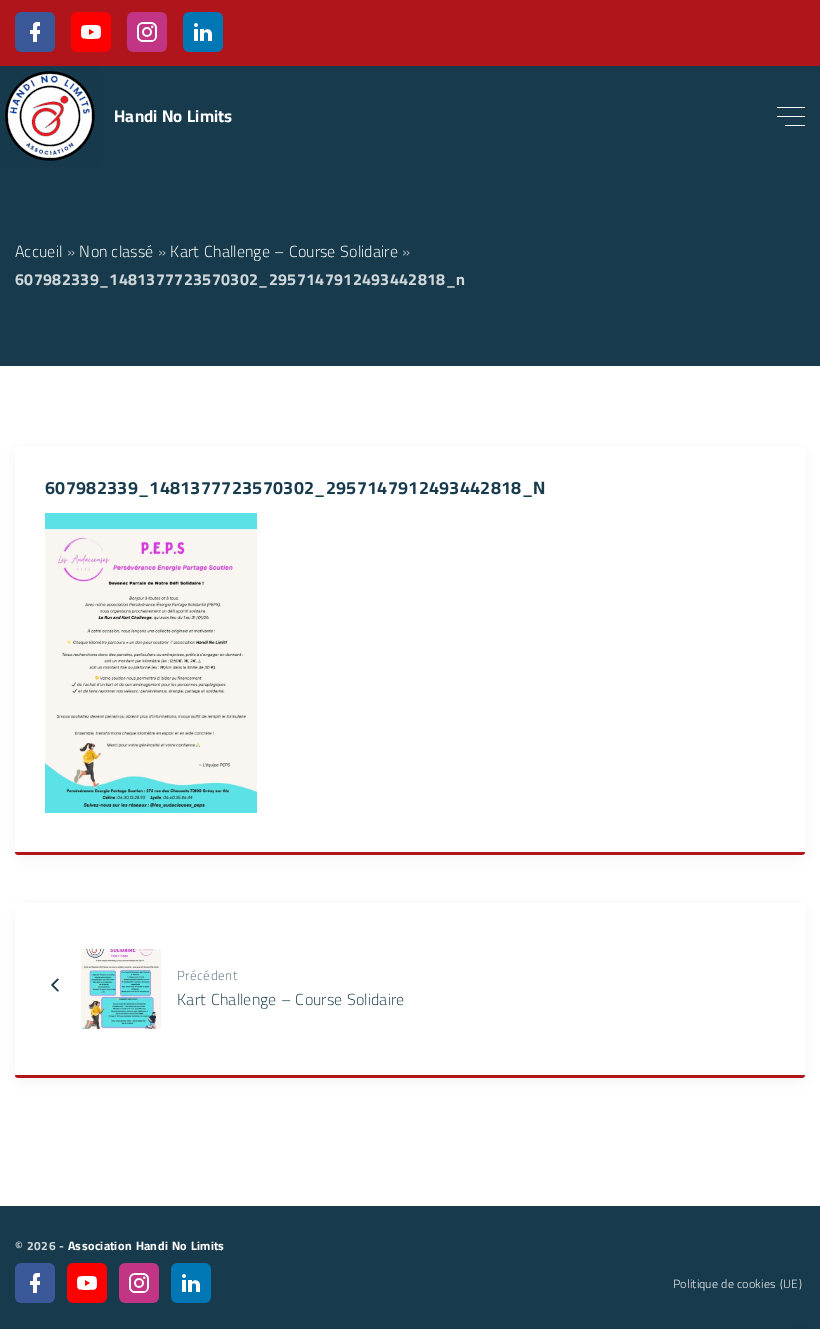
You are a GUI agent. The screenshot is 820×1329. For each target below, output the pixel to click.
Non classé (116, 251)
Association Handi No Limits (146, 1245)
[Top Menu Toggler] (791, 116)
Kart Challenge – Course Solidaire (284, 251)
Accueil (38, 251)
